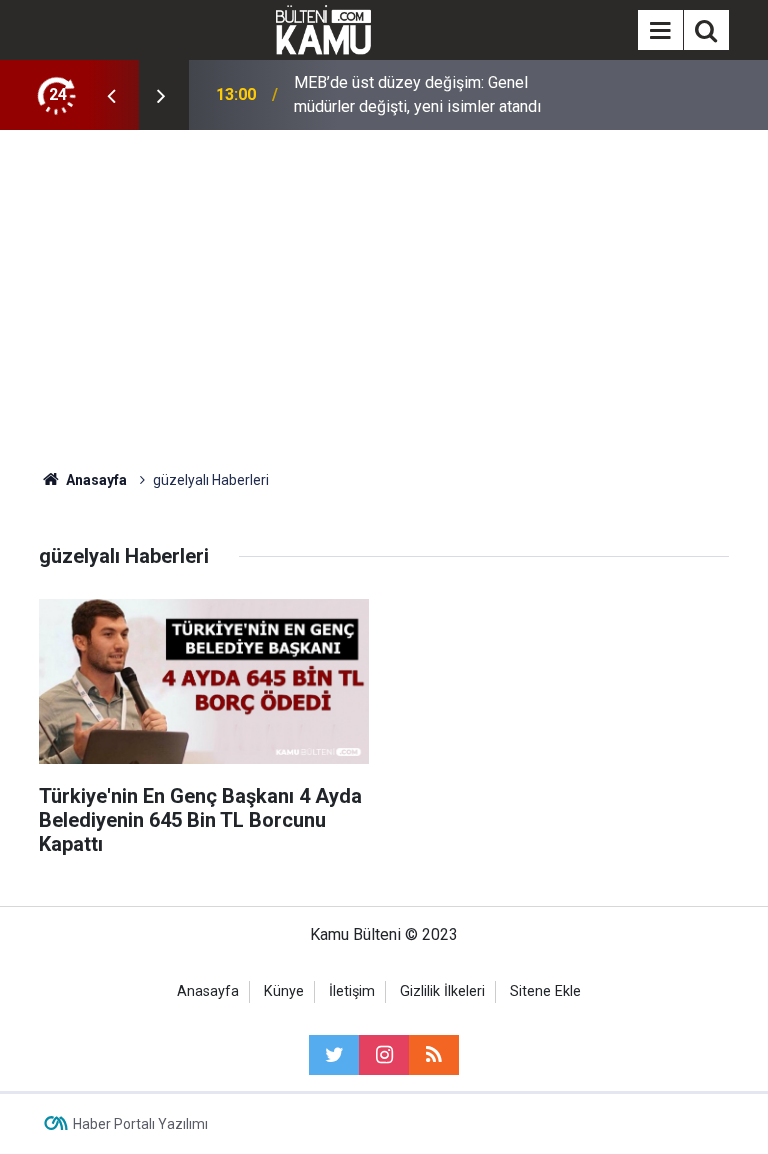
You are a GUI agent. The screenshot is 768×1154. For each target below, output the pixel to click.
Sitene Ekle (545, 991)
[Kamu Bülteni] (323, 30)
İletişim (352, 991)
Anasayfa (208, 991)
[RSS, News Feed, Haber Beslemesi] (434, 1055)
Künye (284, 991)
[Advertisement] (384, 300)
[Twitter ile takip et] (334, 1055)
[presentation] (111, 95)
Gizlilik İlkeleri (442, 991)
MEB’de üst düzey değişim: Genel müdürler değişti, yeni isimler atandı (417, 94)
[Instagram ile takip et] (384, 1055)
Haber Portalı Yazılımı (140, 1124)
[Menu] (660, 31)
